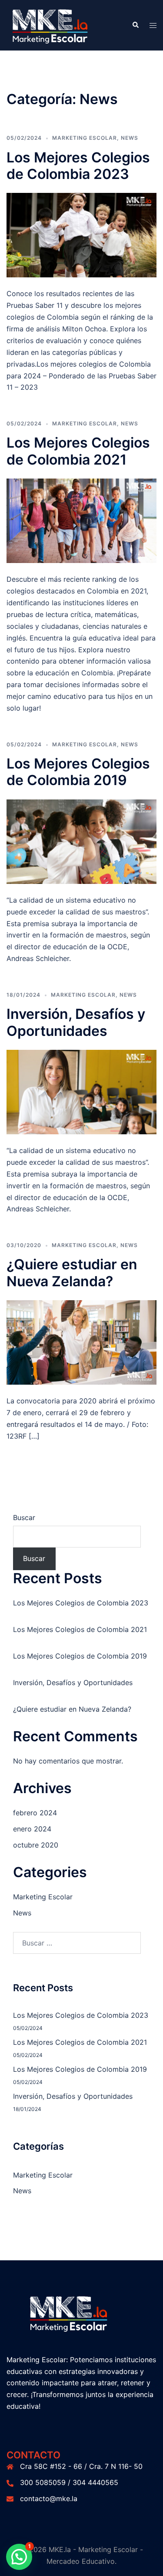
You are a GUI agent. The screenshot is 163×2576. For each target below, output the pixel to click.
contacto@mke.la (49, 2498)
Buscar (24, 1517)
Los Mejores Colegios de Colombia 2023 (78, 166)
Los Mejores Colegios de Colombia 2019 (78, 772)
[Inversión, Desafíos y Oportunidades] (81, 1091)
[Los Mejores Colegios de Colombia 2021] (81, 520)
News (130, 138)
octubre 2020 (36, 1845)
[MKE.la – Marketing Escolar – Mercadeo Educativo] (63, 24)
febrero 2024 (35, 1813)
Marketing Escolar (85, 138)
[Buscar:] (77, 1943)
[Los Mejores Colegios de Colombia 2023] (81, 235)
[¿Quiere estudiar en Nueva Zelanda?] (81, 1342)
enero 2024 (32, 1829)
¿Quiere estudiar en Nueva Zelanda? (72, 1273)
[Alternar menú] (153, 25)
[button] (135, 25)
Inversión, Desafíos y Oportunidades (76, 1022)
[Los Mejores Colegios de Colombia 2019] (81, 841)
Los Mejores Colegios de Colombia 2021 (78, 451)
